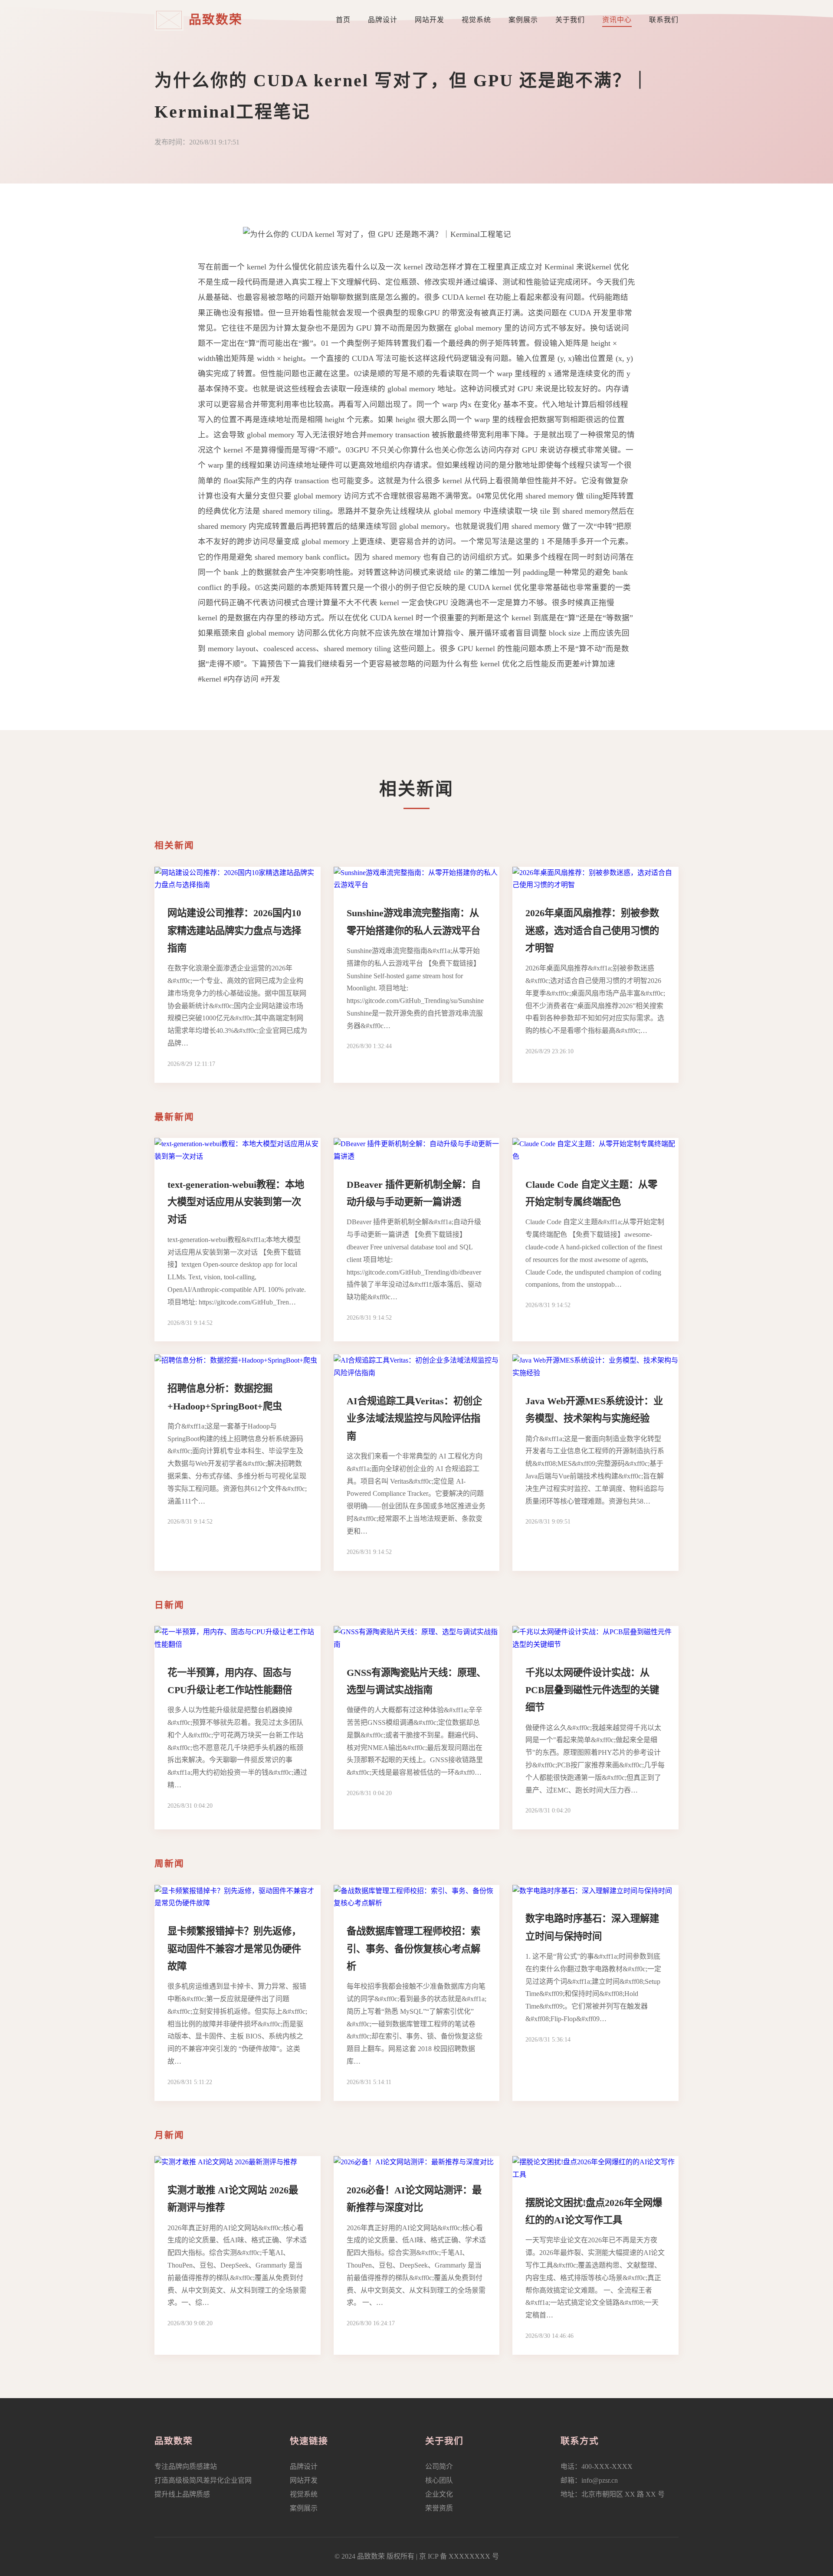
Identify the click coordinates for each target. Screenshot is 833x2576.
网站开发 (430, 20)
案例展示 (523, 20)
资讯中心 (617, 20)
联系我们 (664, 20)
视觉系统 (476, 20)
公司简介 (439, 2466)
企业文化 (439, 2494)
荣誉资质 (439, 2508)
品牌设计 (383, 20)
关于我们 (570, 20)
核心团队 (439, 2480)
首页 (343, 20)
